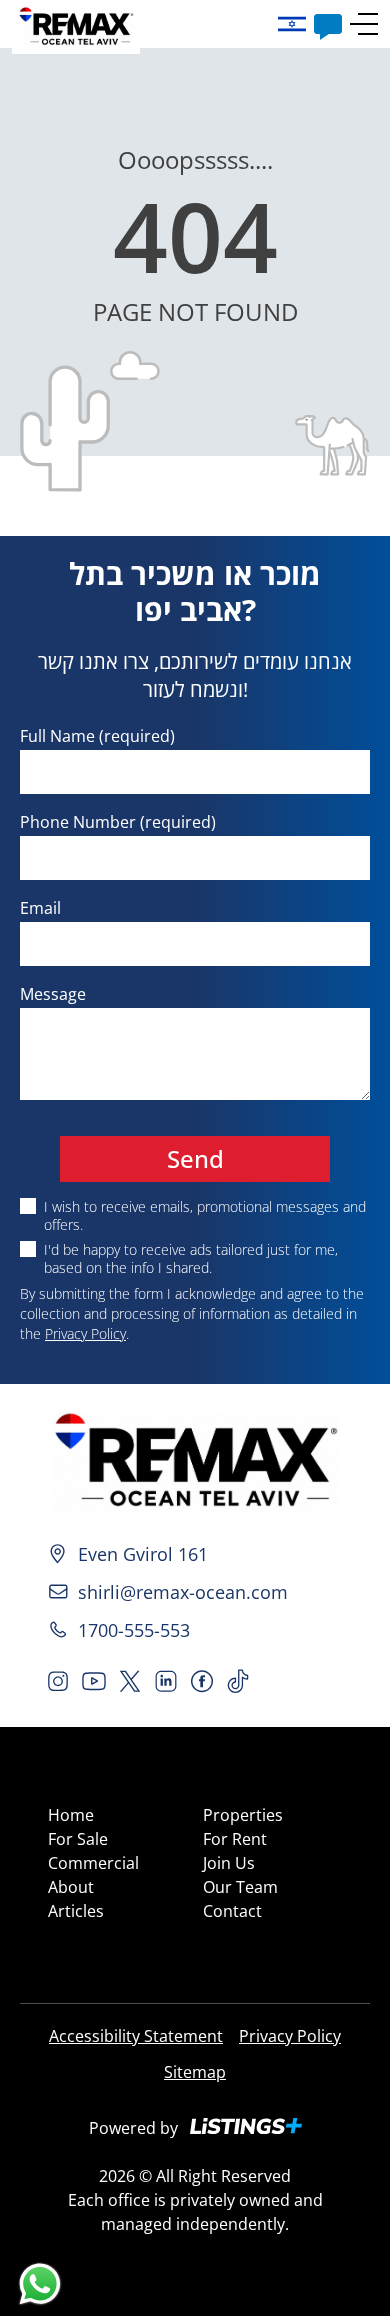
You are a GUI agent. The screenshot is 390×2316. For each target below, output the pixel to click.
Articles (76, 1911)
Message (53, 994)
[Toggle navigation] (364, 24)
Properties (243, 1815)
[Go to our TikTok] (238, 1681)
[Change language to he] (296, 24)
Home (71, 1815)
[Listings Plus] (246, 2126)
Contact (232, 1911)
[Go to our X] (130, 1681)
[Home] (195, 1462)
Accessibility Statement (136, 2036)
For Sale (78, 1839)
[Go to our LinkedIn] (166, 1681)
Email (40, 908)
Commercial (93, 1863)
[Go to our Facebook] (202, 1681)
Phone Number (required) (118, 822)
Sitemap (195, 2072)
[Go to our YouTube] (94, 1681)
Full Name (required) (97, 736)
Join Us (229, 1863)
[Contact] (328, 24)
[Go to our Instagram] (58, 1681)
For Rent (235, 1839)
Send (195, 1158)
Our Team (240, 1887)
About (71, 1887)
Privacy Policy (85, 1333)
